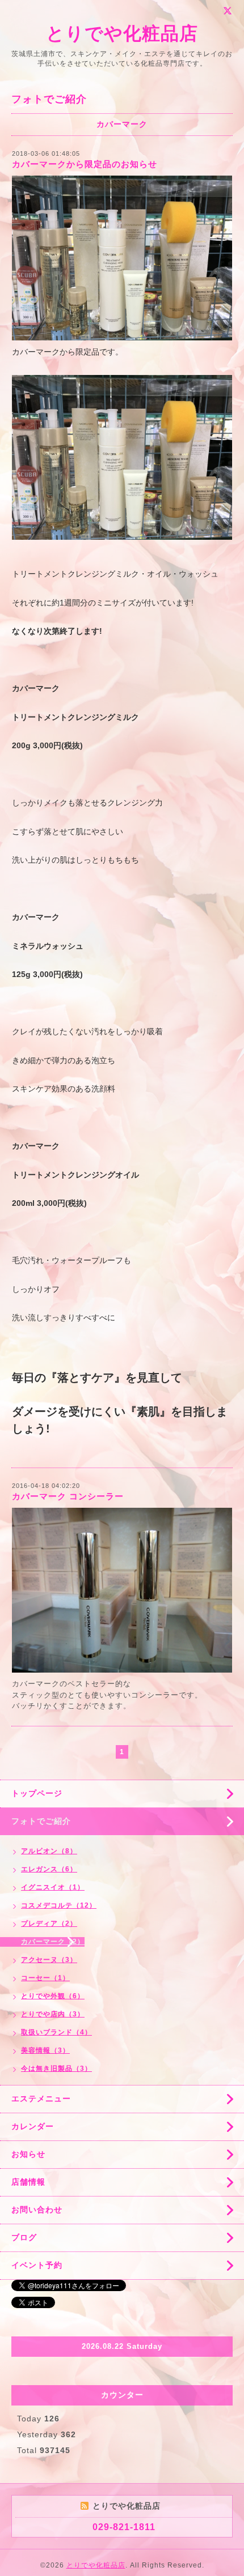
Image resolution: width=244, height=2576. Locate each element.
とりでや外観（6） (53, 1996)
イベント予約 (37, 2265)
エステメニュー (41, 2099)
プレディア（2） (49, 1924)
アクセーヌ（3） (49, 1960)
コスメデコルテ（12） (59, 1905)
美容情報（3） (45, 2050)
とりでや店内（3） (53, 2014)
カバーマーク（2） (53, 1942)
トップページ (37, 1793)
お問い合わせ (37, 2210)
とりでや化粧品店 (122, 33)
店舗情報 (28, 2182)
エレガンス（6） (49, 1869)
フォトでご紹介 (41, 1821)
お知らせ (28, 2154)
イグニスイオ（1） (53, 1887)
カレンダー (33, 2126)
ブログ (24, 2237)
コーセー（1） (45, 1978)
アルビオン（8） (49, 1851)
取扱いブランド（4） (56, 2032)
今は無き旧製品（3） (56, 2069)
